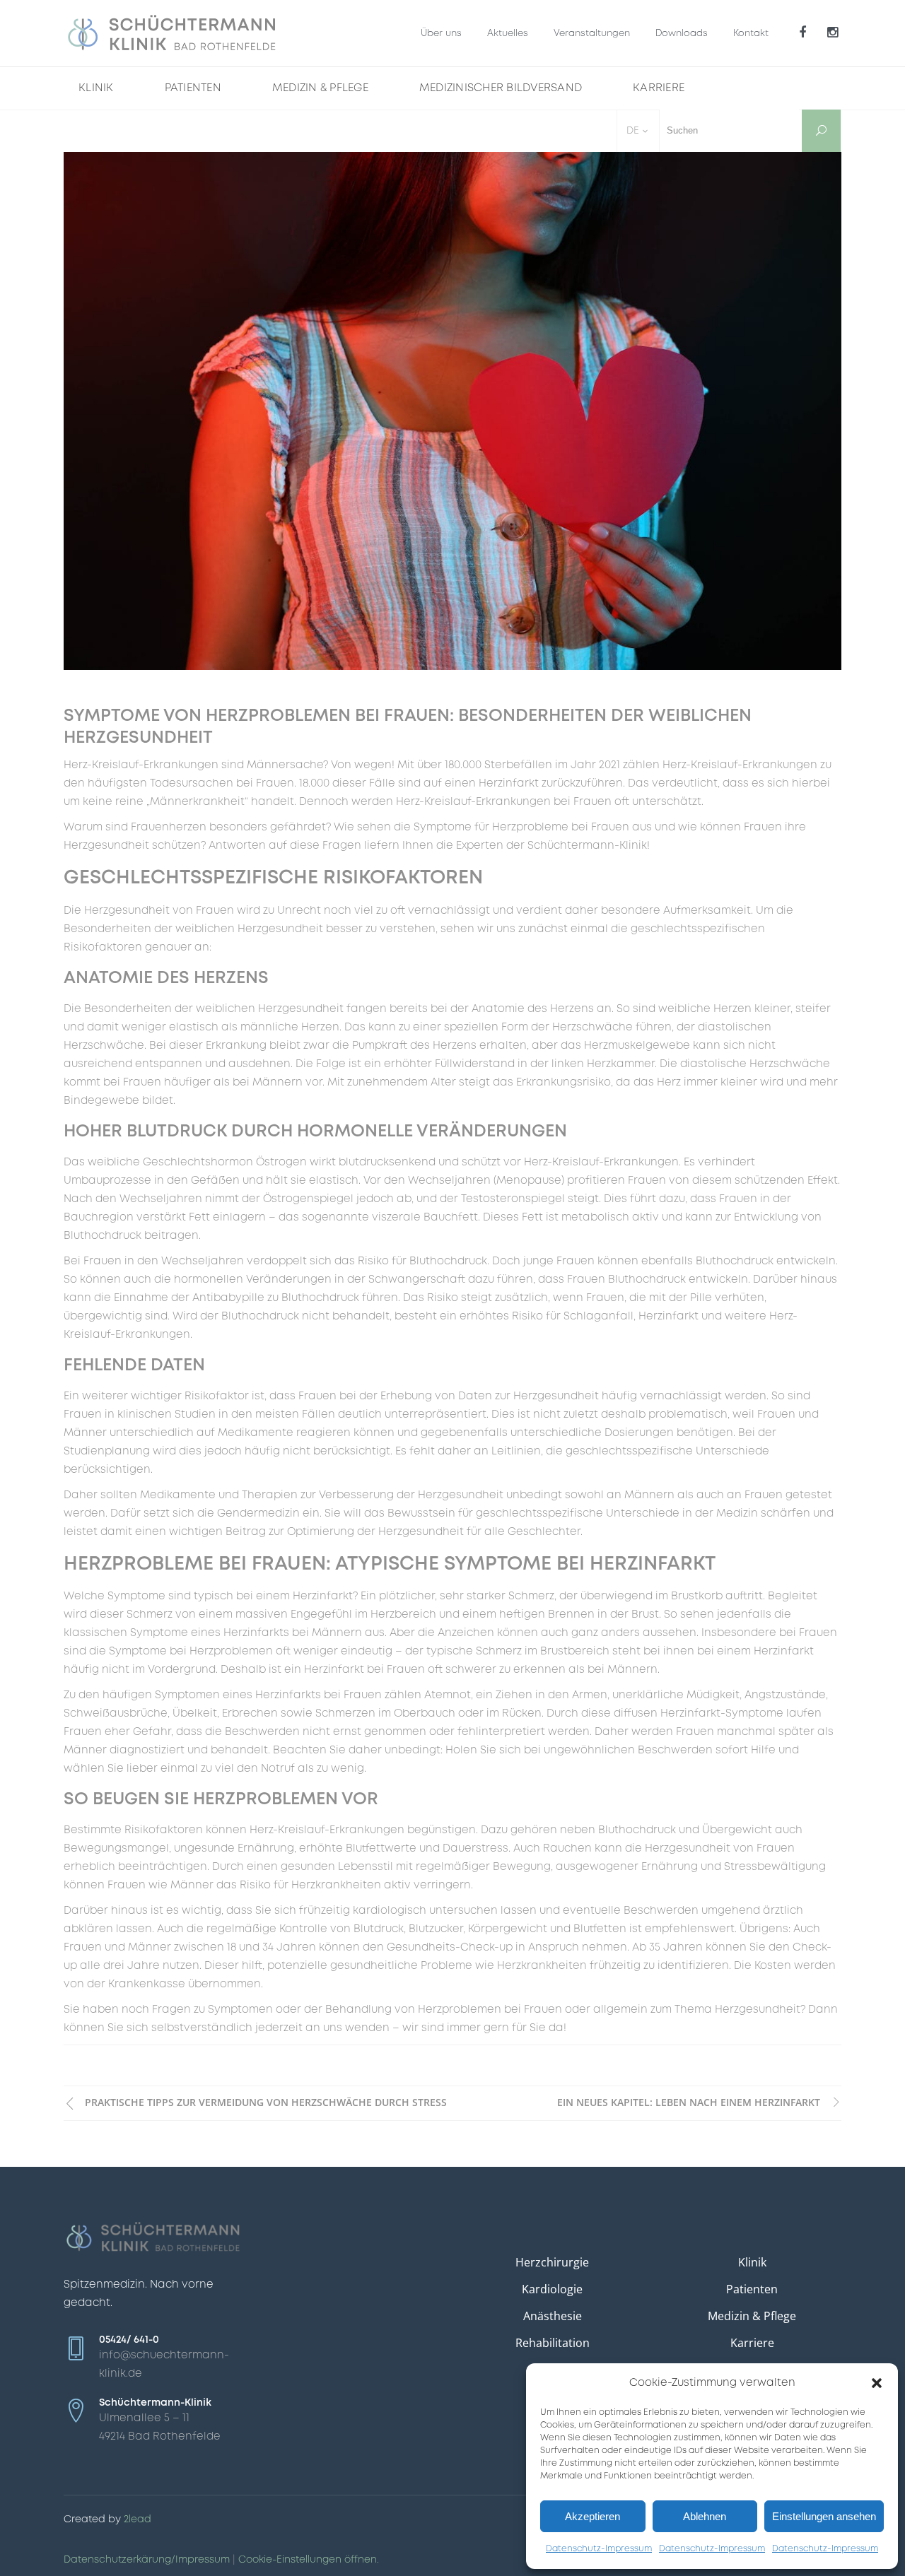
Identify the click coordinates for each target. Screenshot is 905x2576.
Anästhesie (553, 2316)
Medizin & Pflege (752, 2316)
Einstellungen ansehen (824, 2516)
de (633, 131)
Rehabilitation (553, 2343)
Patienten (752, 2289)
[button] (877, 2383)
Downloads (682, 34)
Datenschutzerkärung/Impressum (147, 2560)
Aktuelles (508, 34)
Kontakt (751, 34)
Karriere (752, 2343)
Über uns (441, 34)
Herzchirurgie (552, 2262)
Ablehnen (705, 2516)
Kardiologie (552, 2289)
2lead (138, 2519)
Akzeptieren (592, 2516)
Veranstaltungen (592, 34)
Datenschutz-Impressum (599, 2549)
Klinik (752, 2262)
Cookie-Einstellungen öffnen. (309, 2560)
